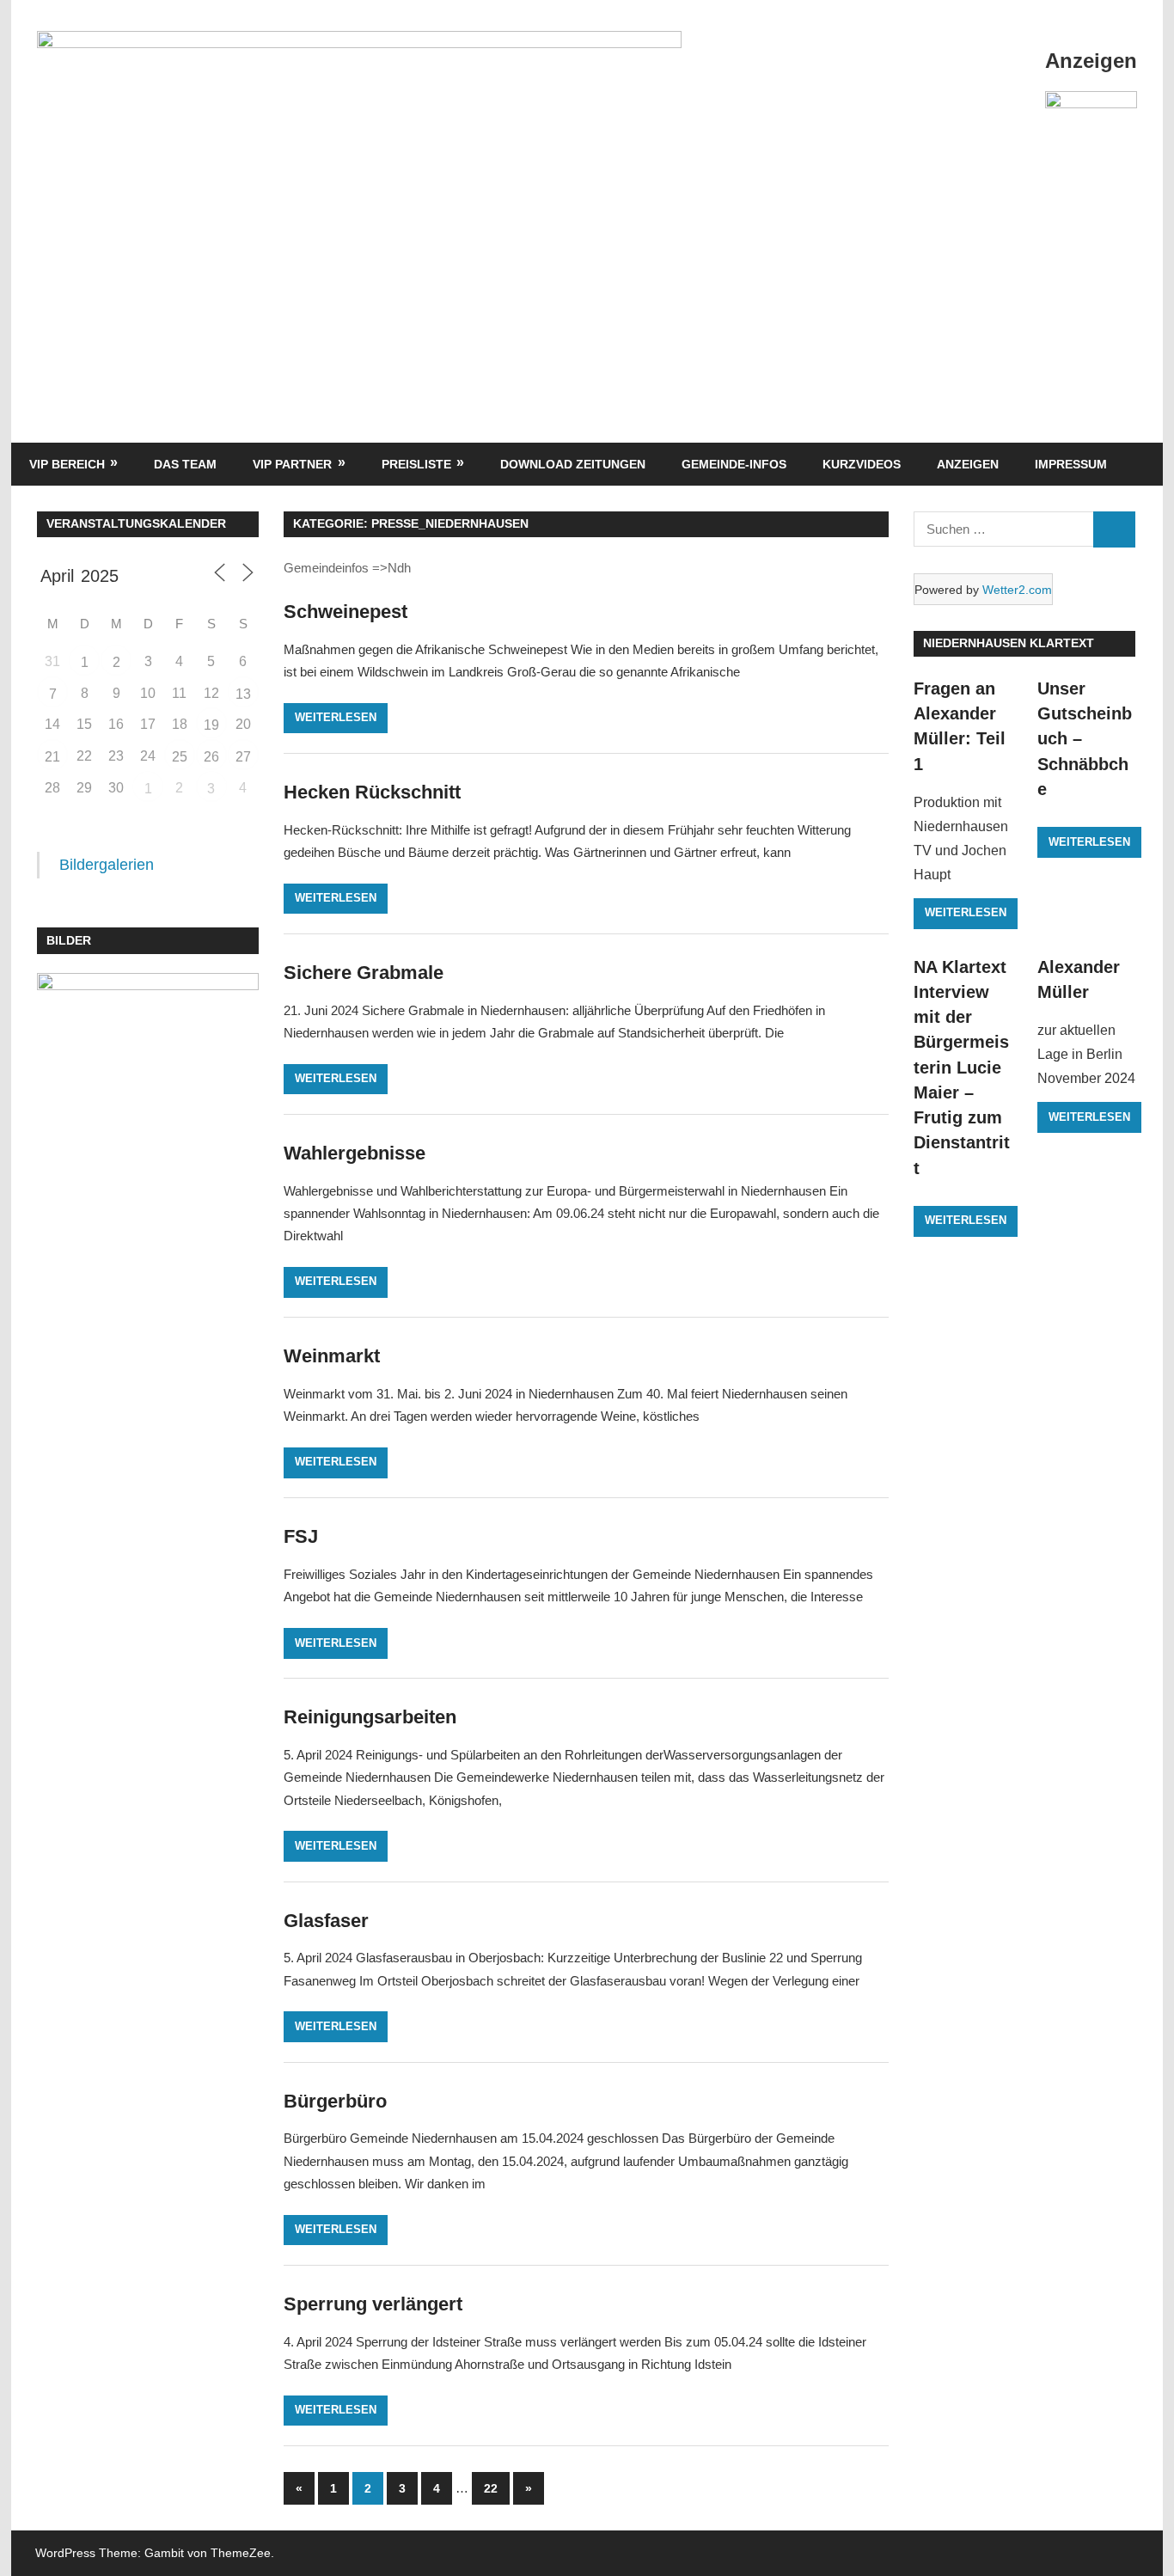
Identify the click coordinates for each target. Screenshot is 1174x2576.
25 (180, 757)
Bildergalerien (107, 865)
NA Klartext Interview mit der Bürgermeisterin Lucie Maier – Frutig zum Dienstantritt (962, 1068)
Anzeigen (968, 464)
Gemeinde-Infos (734, 464)
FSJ (301, 1536)
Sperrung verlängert (373, 2304)
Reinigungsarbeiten (370, 1717)
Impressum (1071, 464)
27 (243, 757)
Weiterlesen (336, 717)
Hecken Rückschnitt (372, 792)
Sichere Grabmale (364, 973)
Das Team (185, 464)
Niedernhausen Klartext (1009, 643)
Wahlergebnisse (355, 1153)
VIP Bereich (67, 464)
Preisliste (416, 464)
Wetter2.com (1017, 590)
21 (52, 757)
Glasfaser (326, 1921)
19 (211, 725)
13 (243, 694)
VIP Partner (292, 464)
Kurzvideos (862, 464)
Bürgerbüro (335, 2101)
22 (491, 2488)
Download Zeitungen (573, 464)
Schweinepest (345, 612)
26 (211, 757)
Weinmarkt (332, 1356)
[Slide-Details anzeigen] (1091, 126)
